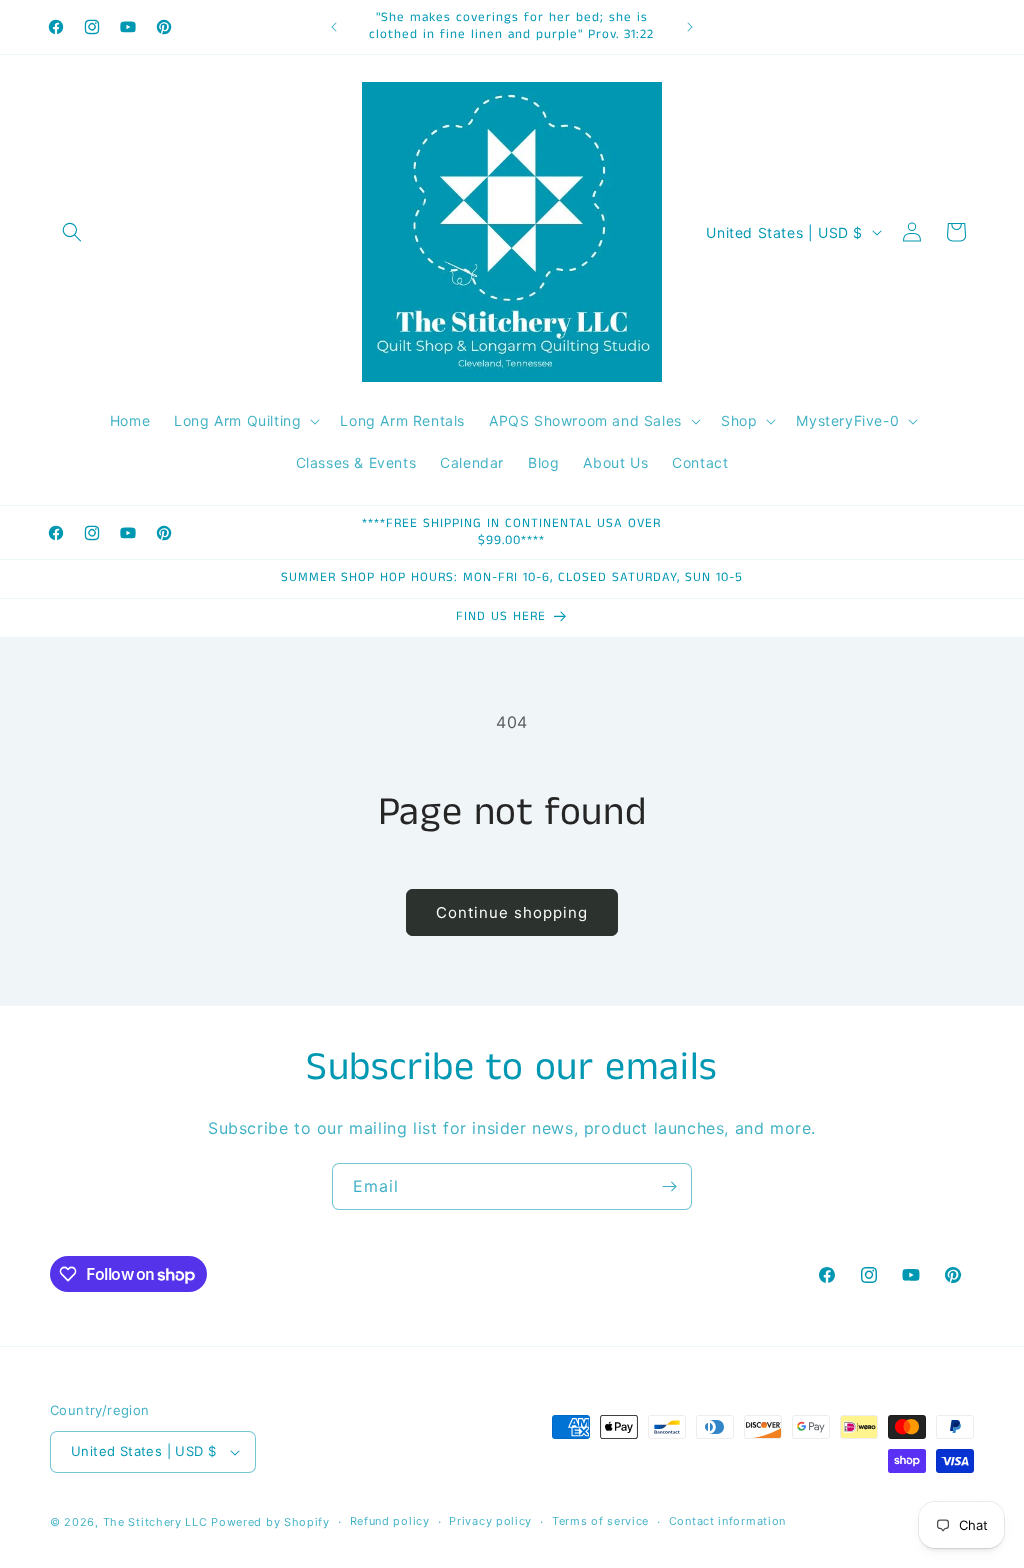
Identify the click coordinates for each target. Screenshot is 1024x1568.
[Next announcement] (690, 27)
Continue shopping (512, 912)
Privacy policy (490, 1521)
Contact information (727, 1521)
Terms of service (600, 1521)
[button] (72, 232)
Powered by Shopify (270, 1522)
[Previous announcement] (334, 27)
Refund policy (390, 1521)
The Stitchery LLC (155, 1522)
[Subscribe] (669, 1186)
